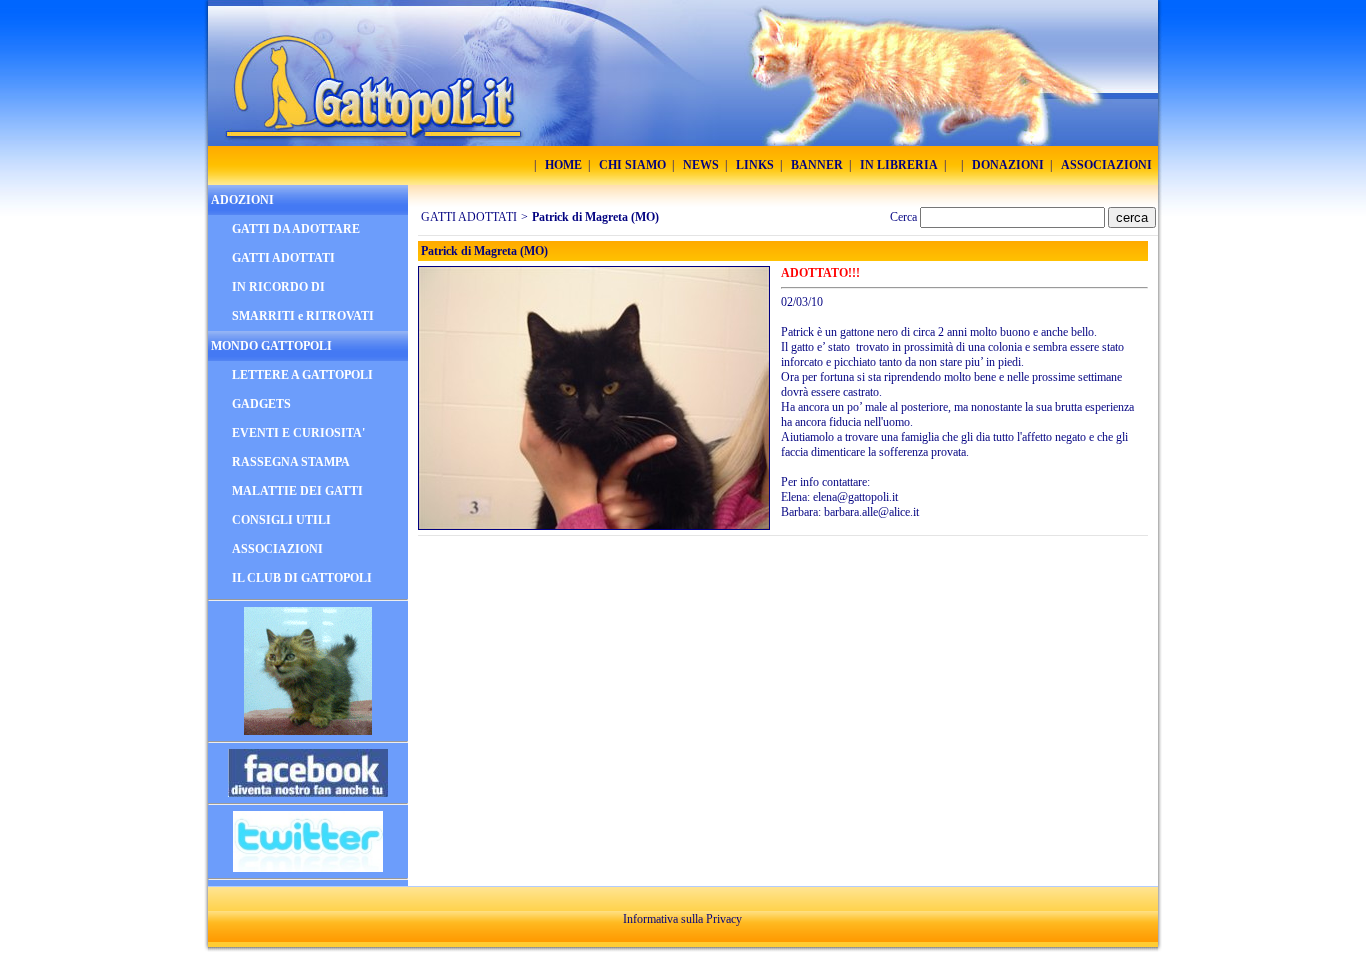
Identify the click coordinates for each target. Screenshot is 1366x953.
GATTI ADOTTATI (469, 217)
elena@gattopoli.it (855, 497)
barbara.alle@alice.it (871, 512)
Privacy (724, 919)
